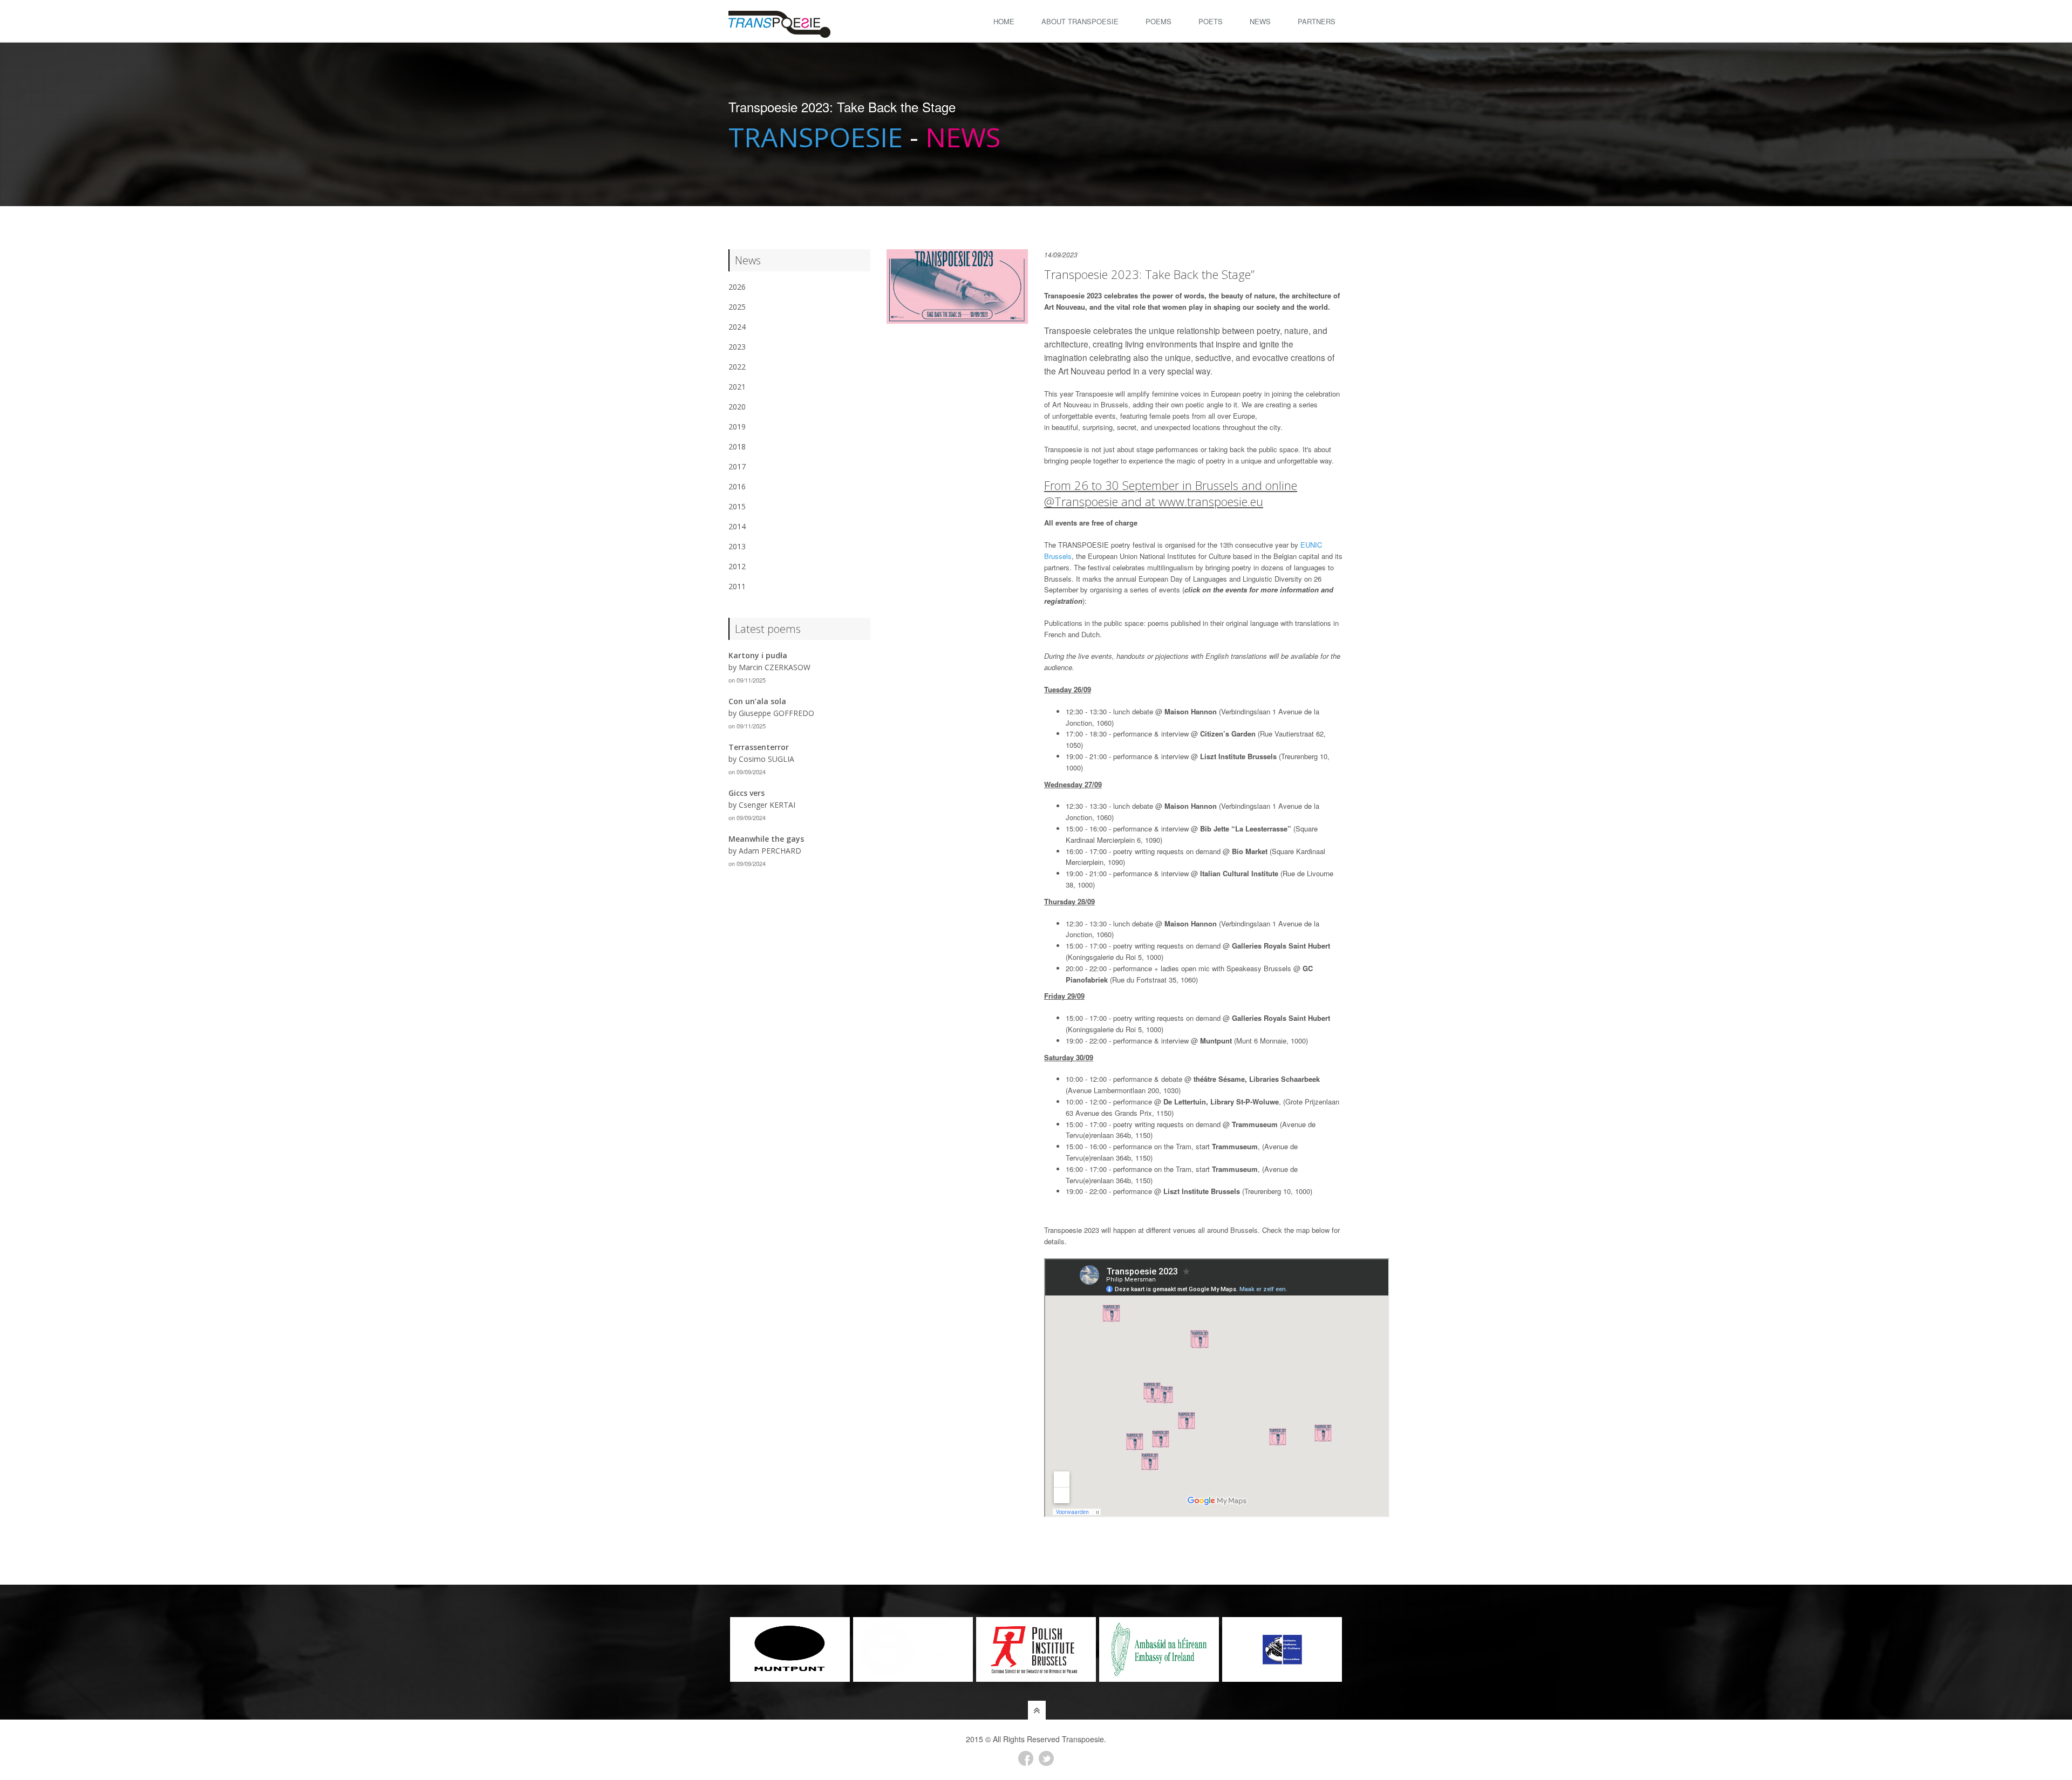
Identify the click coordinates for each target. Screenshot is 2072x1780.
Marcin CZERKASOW (775, 667)
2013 (737, 546)
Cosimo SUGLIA (766, 759)
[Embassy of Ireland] (1036, 1649)
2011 (737, 586)
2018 (737, 446)
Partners (1317, 21)
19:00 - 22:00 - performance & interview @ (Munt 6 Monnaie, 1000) (1187, 1041)
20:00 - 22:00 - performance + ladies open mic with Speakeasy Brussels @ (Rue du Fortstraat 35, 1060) (1189, 974)
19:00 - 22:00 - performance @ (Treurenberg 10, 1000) (1189, 1191)
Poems (1158, 21)
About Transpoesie (1080, 21)
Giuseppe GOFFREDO (776, 713)
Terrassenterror (759, 747)
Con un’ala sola (757, 701)
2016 (737, 486)
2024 (737, 327)
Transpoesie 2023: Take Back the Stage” (1149, 274)
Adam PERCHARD (770, 851)
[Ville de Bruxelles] (790, 1649)
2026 (737, 287)
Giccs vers (747, 793)
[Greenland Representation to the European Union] (1282, 1649)
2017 (737, 466)
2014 (737, 526)
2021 (737, 387)
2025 (737, 307)
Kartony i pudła (758, 655)
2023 (737, 347)
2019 (737, 427)
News (1260, 21)
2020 (737, 407)
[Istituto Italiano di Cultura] (1159, 1649)
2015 (737, 506)
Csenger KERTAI (767, 805)
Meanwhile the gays (766, 839)
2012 (737, 566)
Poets (1211, 21)
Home (1004, 21)
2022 (737, 367)
